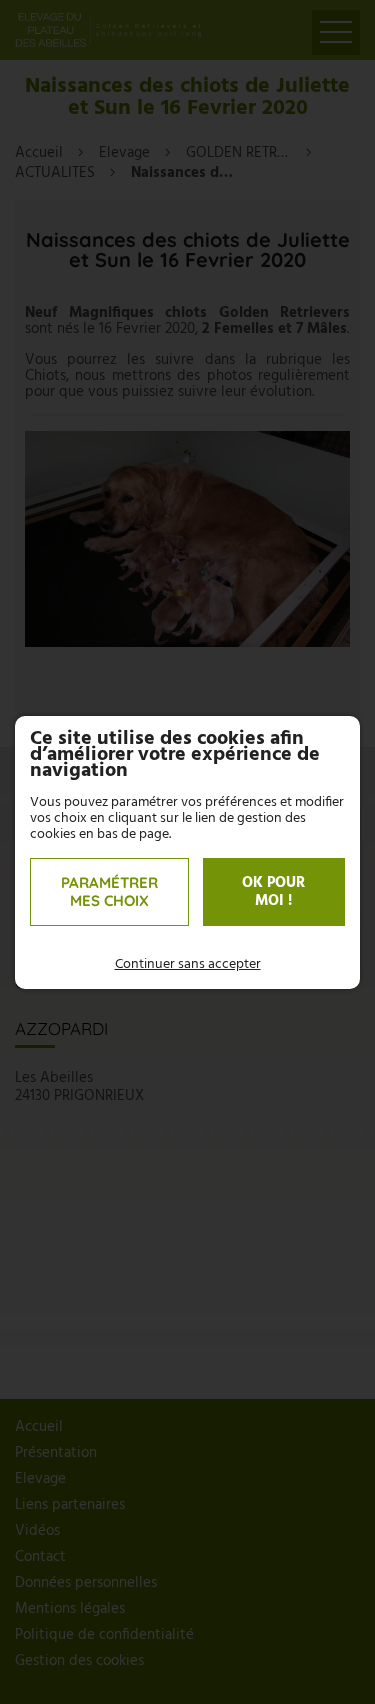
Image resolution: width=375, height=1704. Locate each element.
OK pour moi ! (273, 892)
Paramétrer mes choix (109, 891)
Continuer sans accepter (188, 965)
